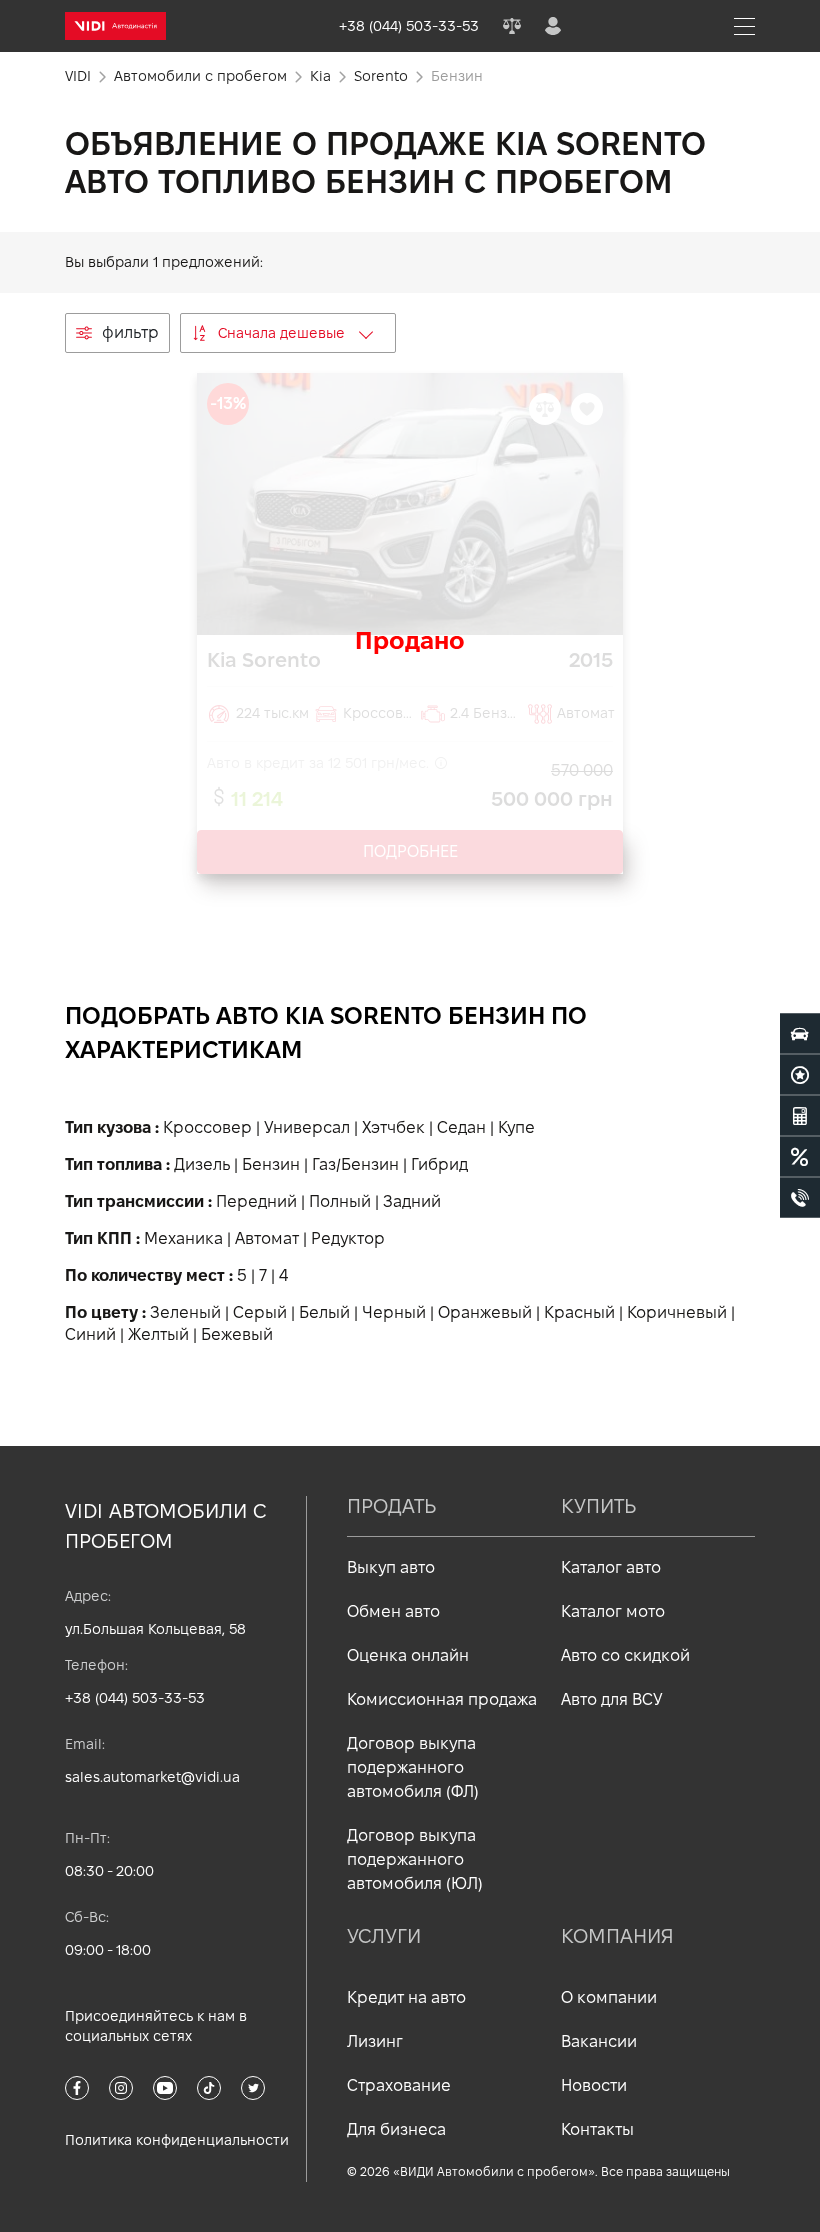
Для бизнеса (396, 2129)
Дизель (202, 1164)
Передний (256, 1201)
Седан (461, 1127)
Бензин (271, 1164)
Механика (183, 1238)
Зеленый (185, 1312)
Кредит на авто (406, 1997)
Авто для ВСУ (612, 1699)
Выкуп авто (391, 1567)
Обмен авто (393, 1611)
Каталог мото (613, 1611)
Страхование (399, 2085)
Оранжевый (485, 1312)
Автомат (267, 1238)
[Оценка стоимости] (800, 1116)
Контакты (597, 2129)
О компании (609, 1997)
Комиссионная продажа (442, 1699)
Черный (394, 1312)
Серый (260, 1312)
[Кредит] (800, 1157)
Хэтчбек (393, 1127)
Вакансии (599, 2041)
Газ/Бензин (355, 1164)
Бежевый (237, 1334)
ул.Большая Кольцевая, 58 (155, 1629)
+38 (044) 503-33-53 (135, 1698)
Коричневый (677, 1312)
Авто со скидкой (625, 1655)
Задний (412, 1201)
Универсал (307, 1127)
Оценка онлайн (408, 1655)
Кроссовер (207, 1127)
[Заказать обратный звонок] (800, 1198)
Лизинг (375, 2041)
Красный (579, 1312)
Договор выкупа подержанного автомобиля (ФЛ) (413, 1767)
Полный (340, 1201)
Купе (516, 1127)
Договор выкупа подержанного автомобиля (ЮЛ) (415, 1859)
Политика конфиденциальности (177, 2140)
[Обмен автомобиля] (800, 1075)
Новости (594, 2085)
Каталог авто (611, 1567)
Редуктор (348, 1238)
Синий (90, 1334)
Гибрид (439, 1164)
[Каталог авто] (800, 1034)
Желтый (158, 1334)
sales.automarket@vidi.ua (152, 1777)
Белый (324, 1312)
